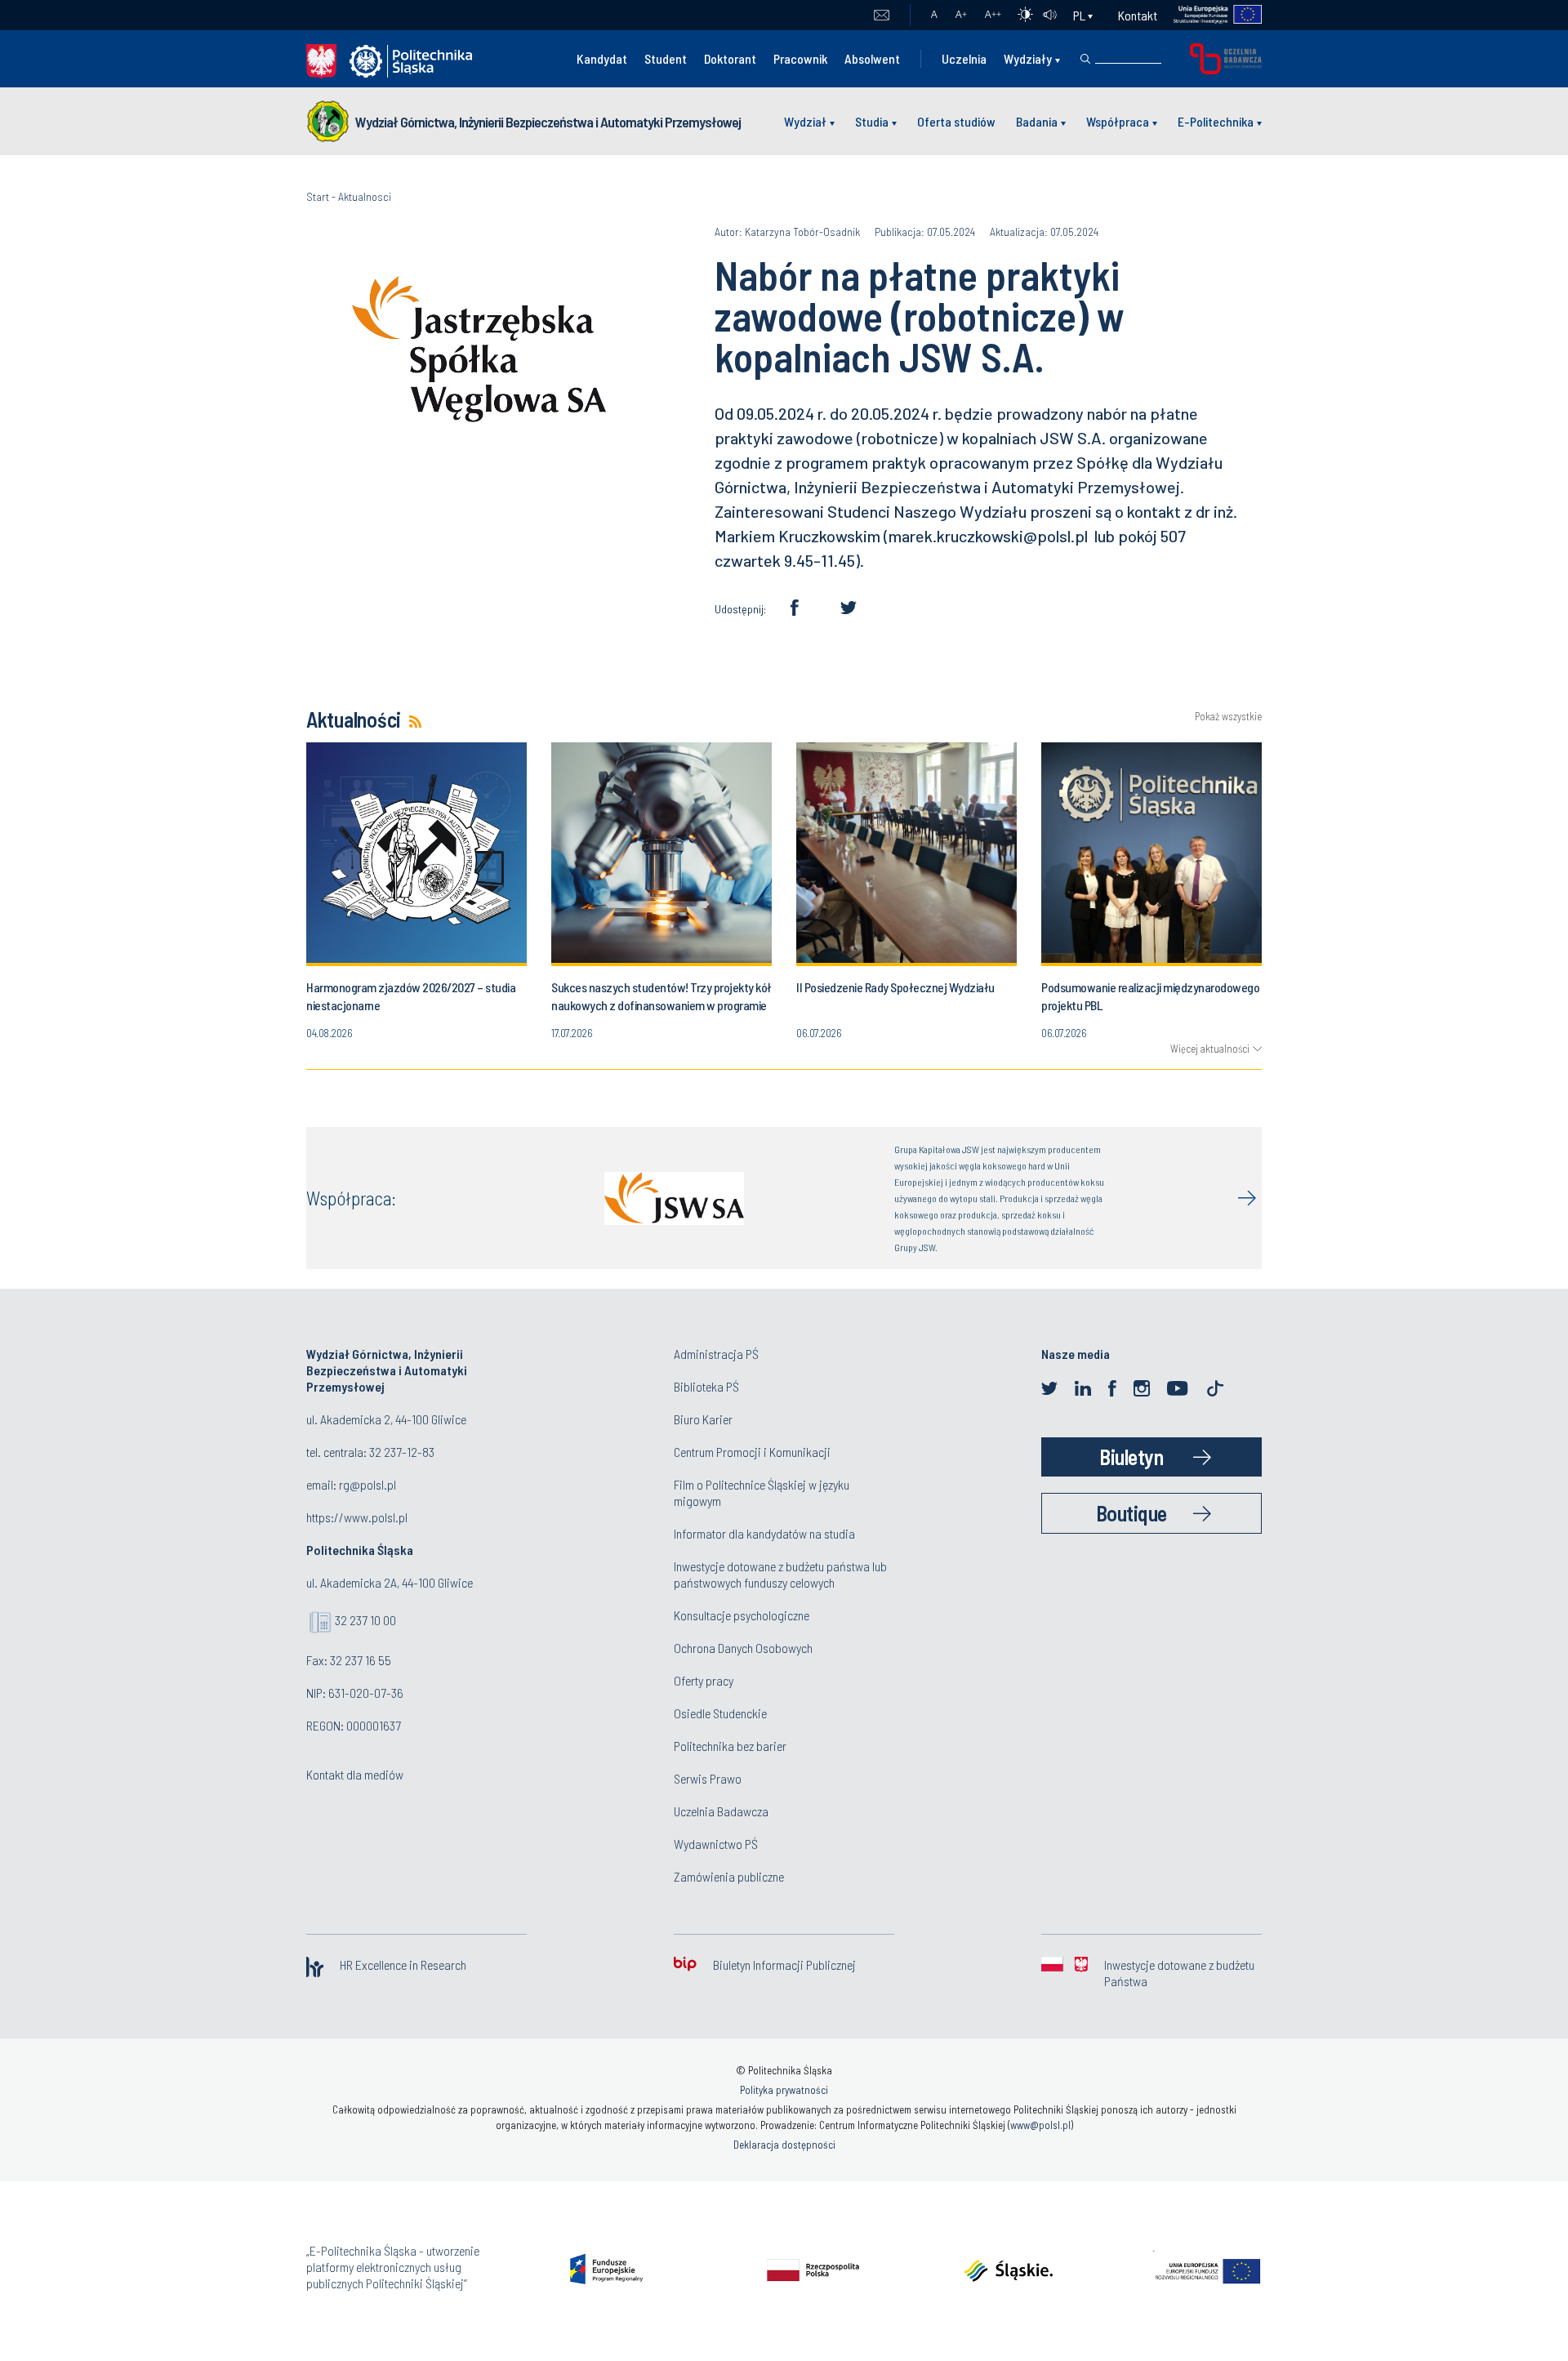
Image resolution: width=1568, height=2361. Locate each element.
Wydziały (1028, 58)
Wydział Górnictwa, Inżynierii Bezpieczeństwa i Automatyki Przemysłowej (548, 122)
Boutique (1131, 1513)
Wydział (805, 121)
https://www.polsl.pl (357, 1517)
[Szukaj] (1085, 59)
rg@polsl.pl (367, 1484)
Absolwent (872, 58)
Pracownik (800, 58)
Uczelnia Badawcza (721, 1811)
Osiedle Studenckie (720, 1713)
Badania (1037, 121)
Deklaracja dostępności (784, 2145)
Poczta (882, 16)
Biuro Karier (703, 1419)
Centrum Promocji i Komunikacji (752, 1452)
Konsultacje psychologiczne (742, 1615)
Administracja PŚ (716, 1354)
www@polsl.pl (1040, 2125)
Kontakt (1138, 15)
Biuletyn (1131, 1457)
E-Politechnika (1216, 121)
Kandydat (602, 58)
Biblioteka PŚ (706, 1386)
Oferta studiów (956, 121)
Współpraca (1118, 121)
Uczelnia (964, 58)
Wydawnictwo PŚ (716, 1844)
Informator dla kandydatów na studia (764, 1533)
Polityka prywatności (784, 2090)
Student (666, 58)
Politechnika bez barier (730, 1746)
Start (318, 196)
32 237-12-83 (402, 1452)
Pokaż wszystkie (1228, 717)
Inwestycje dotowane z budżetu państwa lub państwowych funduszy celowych (780, 1574)
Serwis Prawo (708, 1778)
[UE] (1210, 15)
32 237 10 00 (365, 1620)
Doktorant (730, 58)
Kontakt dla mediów (355, 1774)
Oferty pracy (704, 1680)
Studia (872, 121)
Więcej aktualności (1210, 1049)
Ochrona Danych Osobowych (743, 1648)
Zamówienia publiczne (729, 1876)
